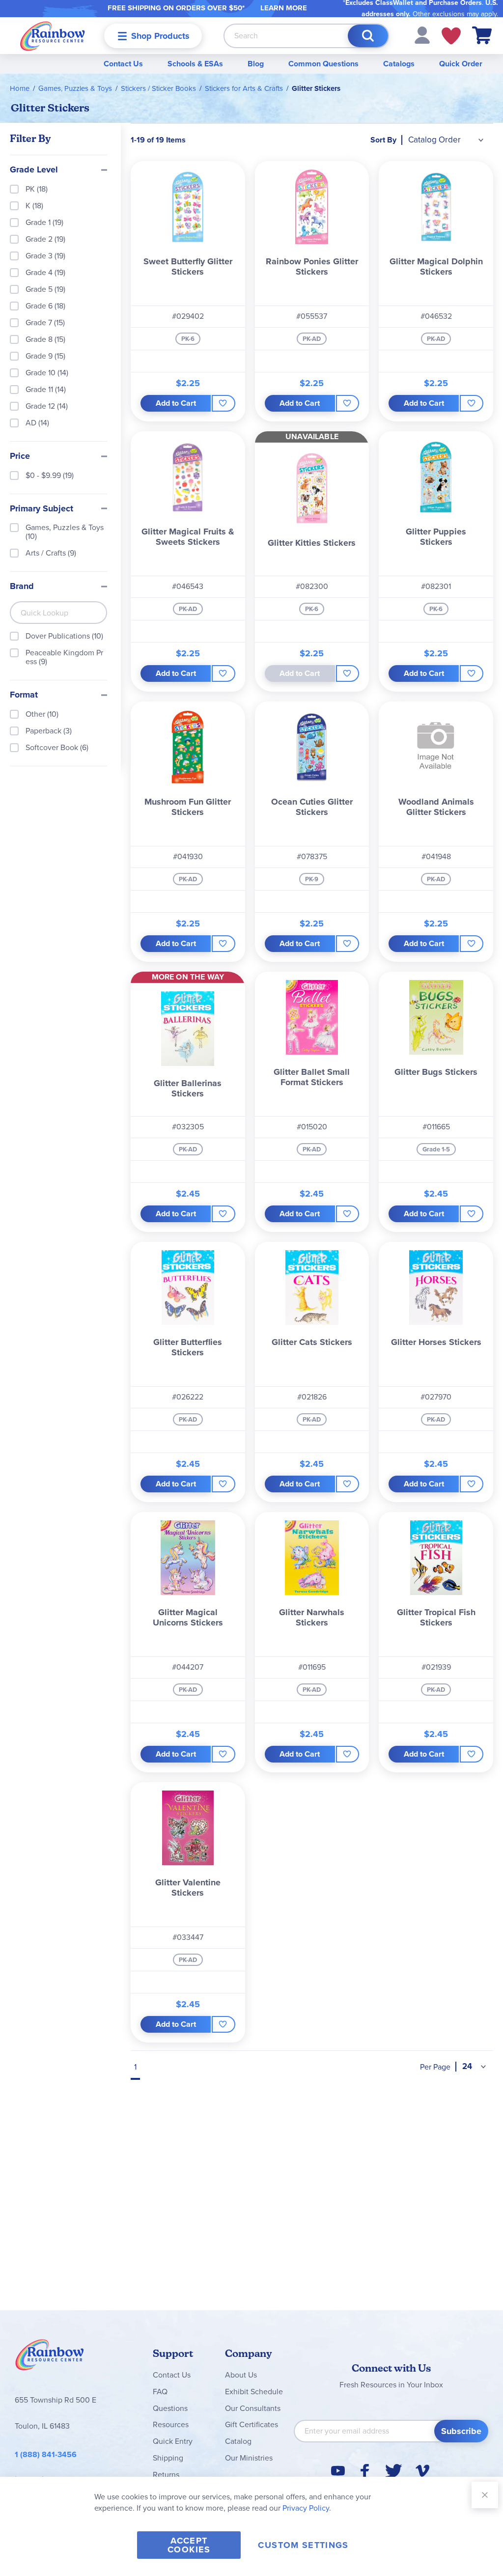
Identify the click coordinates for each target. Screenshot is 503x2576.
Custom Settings (303, 2545)
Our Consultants (253, 2408)
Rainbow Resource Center (50, 2357)
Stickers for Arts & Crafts (244, 88)
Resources (171, 2424)
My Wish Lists (451, 36)
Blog (256, 64)
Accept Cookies (189, 2545)
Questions (170, 2408)
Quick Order (461, 64)
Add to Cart (176, 403)
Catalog (238, 2441)
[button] (422, 35)
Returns (166, 2475)
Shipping (168, 2458)
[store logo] (53, 36)
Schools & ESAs (195, 64)
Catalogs (399, 64)
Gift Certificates (251, 2424)
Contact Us (123, 64)
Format (24, 695)
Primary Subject (42, 509)
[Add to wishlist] (224, 403)
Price (20, 456)
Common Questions (323, 64)
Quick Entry (173, 2441)
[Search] (368, 36)
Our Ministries (249, 2458)
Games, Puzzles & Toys (75, 88)
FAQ (160, 2392)
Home (20, 88)
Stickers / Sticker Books (158, 88)
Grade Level (34, 170)
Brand (22, 587)
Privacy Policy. (307, 2508)
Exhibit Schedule (254, 2392)
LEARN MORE (284, 8)
